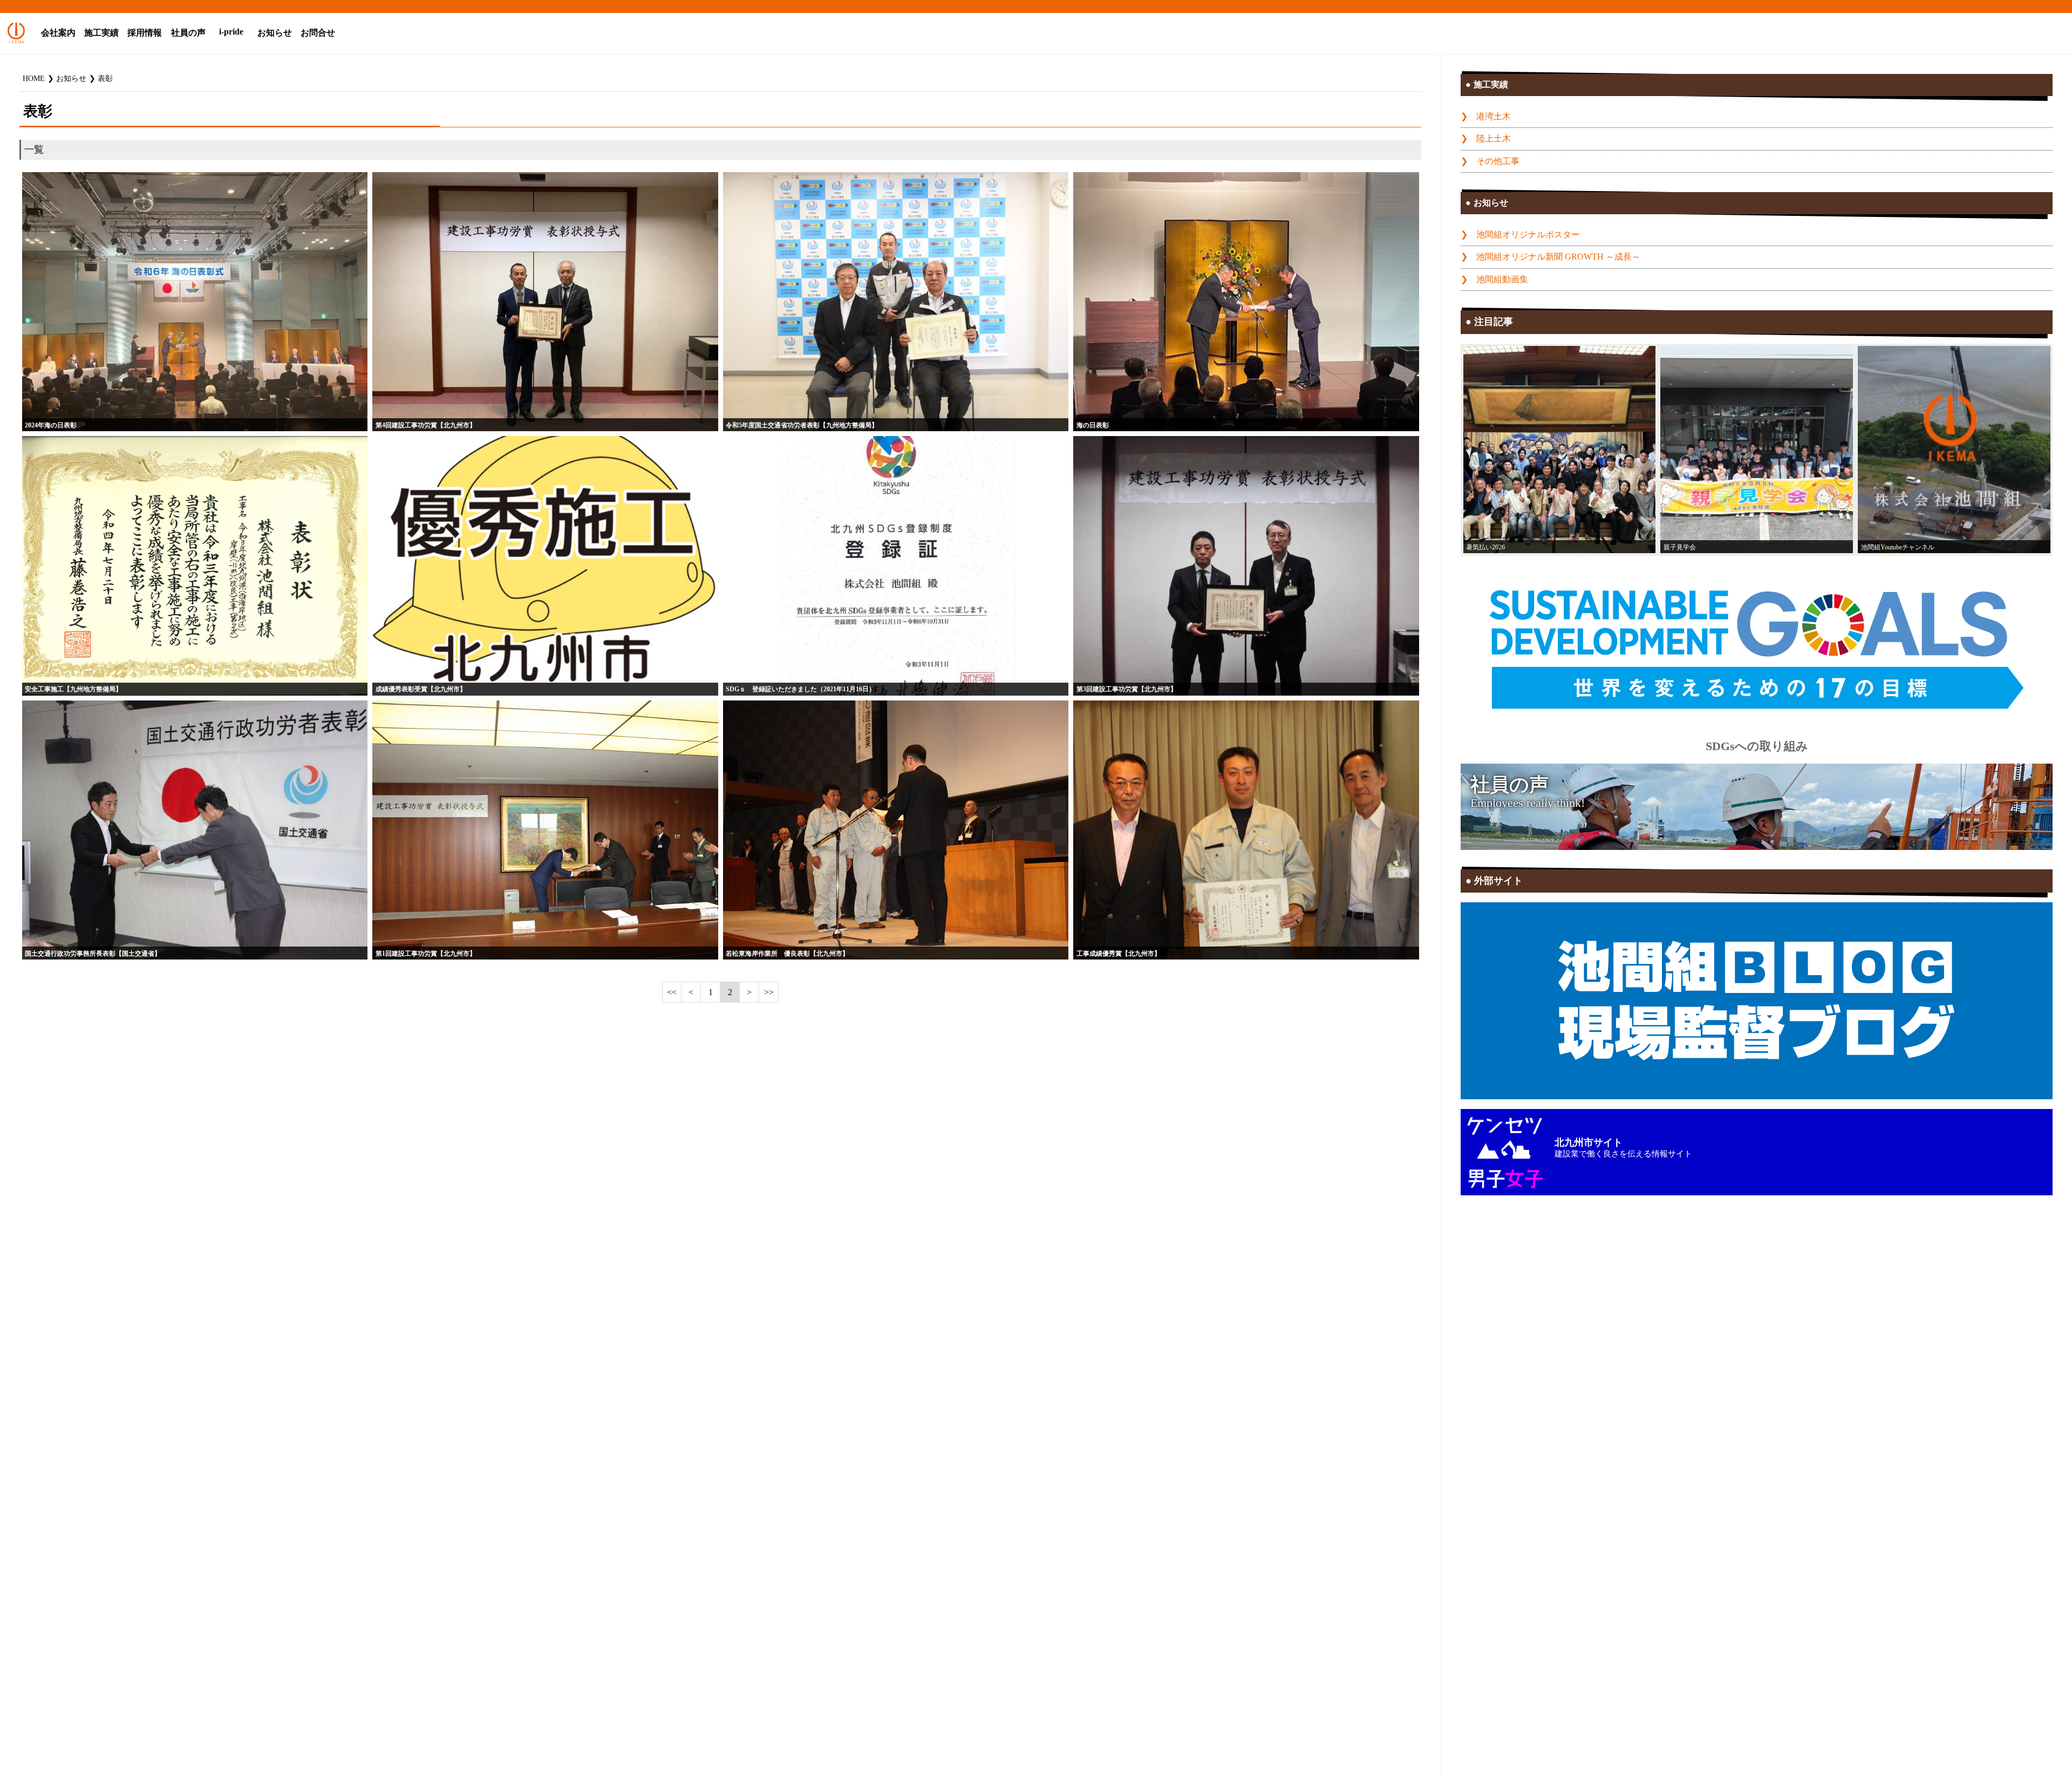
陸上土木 (1494, 139)
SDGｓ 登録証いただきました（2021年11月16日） (800, 689)
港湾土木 (1494, 117)
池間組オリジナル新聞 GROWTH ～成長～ (1558, 257)
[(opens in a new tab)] (1954, 450)
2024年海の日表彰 (51, 425)
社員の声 (188, 33)
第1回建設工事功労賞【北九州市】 (426, 954)
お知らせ (275, 33)
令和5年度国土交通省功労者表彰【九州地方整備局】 (802, 425)
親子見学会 (1680, 547)
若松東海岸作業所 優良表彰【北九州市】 (787, 954)
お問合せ (318, 33)
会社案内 (58, 33)
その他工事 (1498, 161)
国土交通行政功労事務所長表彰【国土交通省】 (93, 954)
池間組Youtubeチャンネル (1898, 547)
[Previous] (691, 992)
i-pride (231, 32)
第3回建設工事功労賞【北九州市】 (1127, 689)
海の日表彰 (1093, 425)
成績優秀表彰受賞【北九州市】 (421, 689)
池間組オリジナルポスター (1528, 235)
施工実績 (101, 33)
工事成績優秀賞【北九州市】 (1119, 954)
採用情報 (145, 33)
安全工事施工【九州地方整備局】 (73, 689)
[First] (672, 992)
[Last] (769, 992)
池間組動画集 (1502, 280)
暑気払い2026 (1485, 547)
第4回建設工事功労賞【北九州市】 (426, 425)
